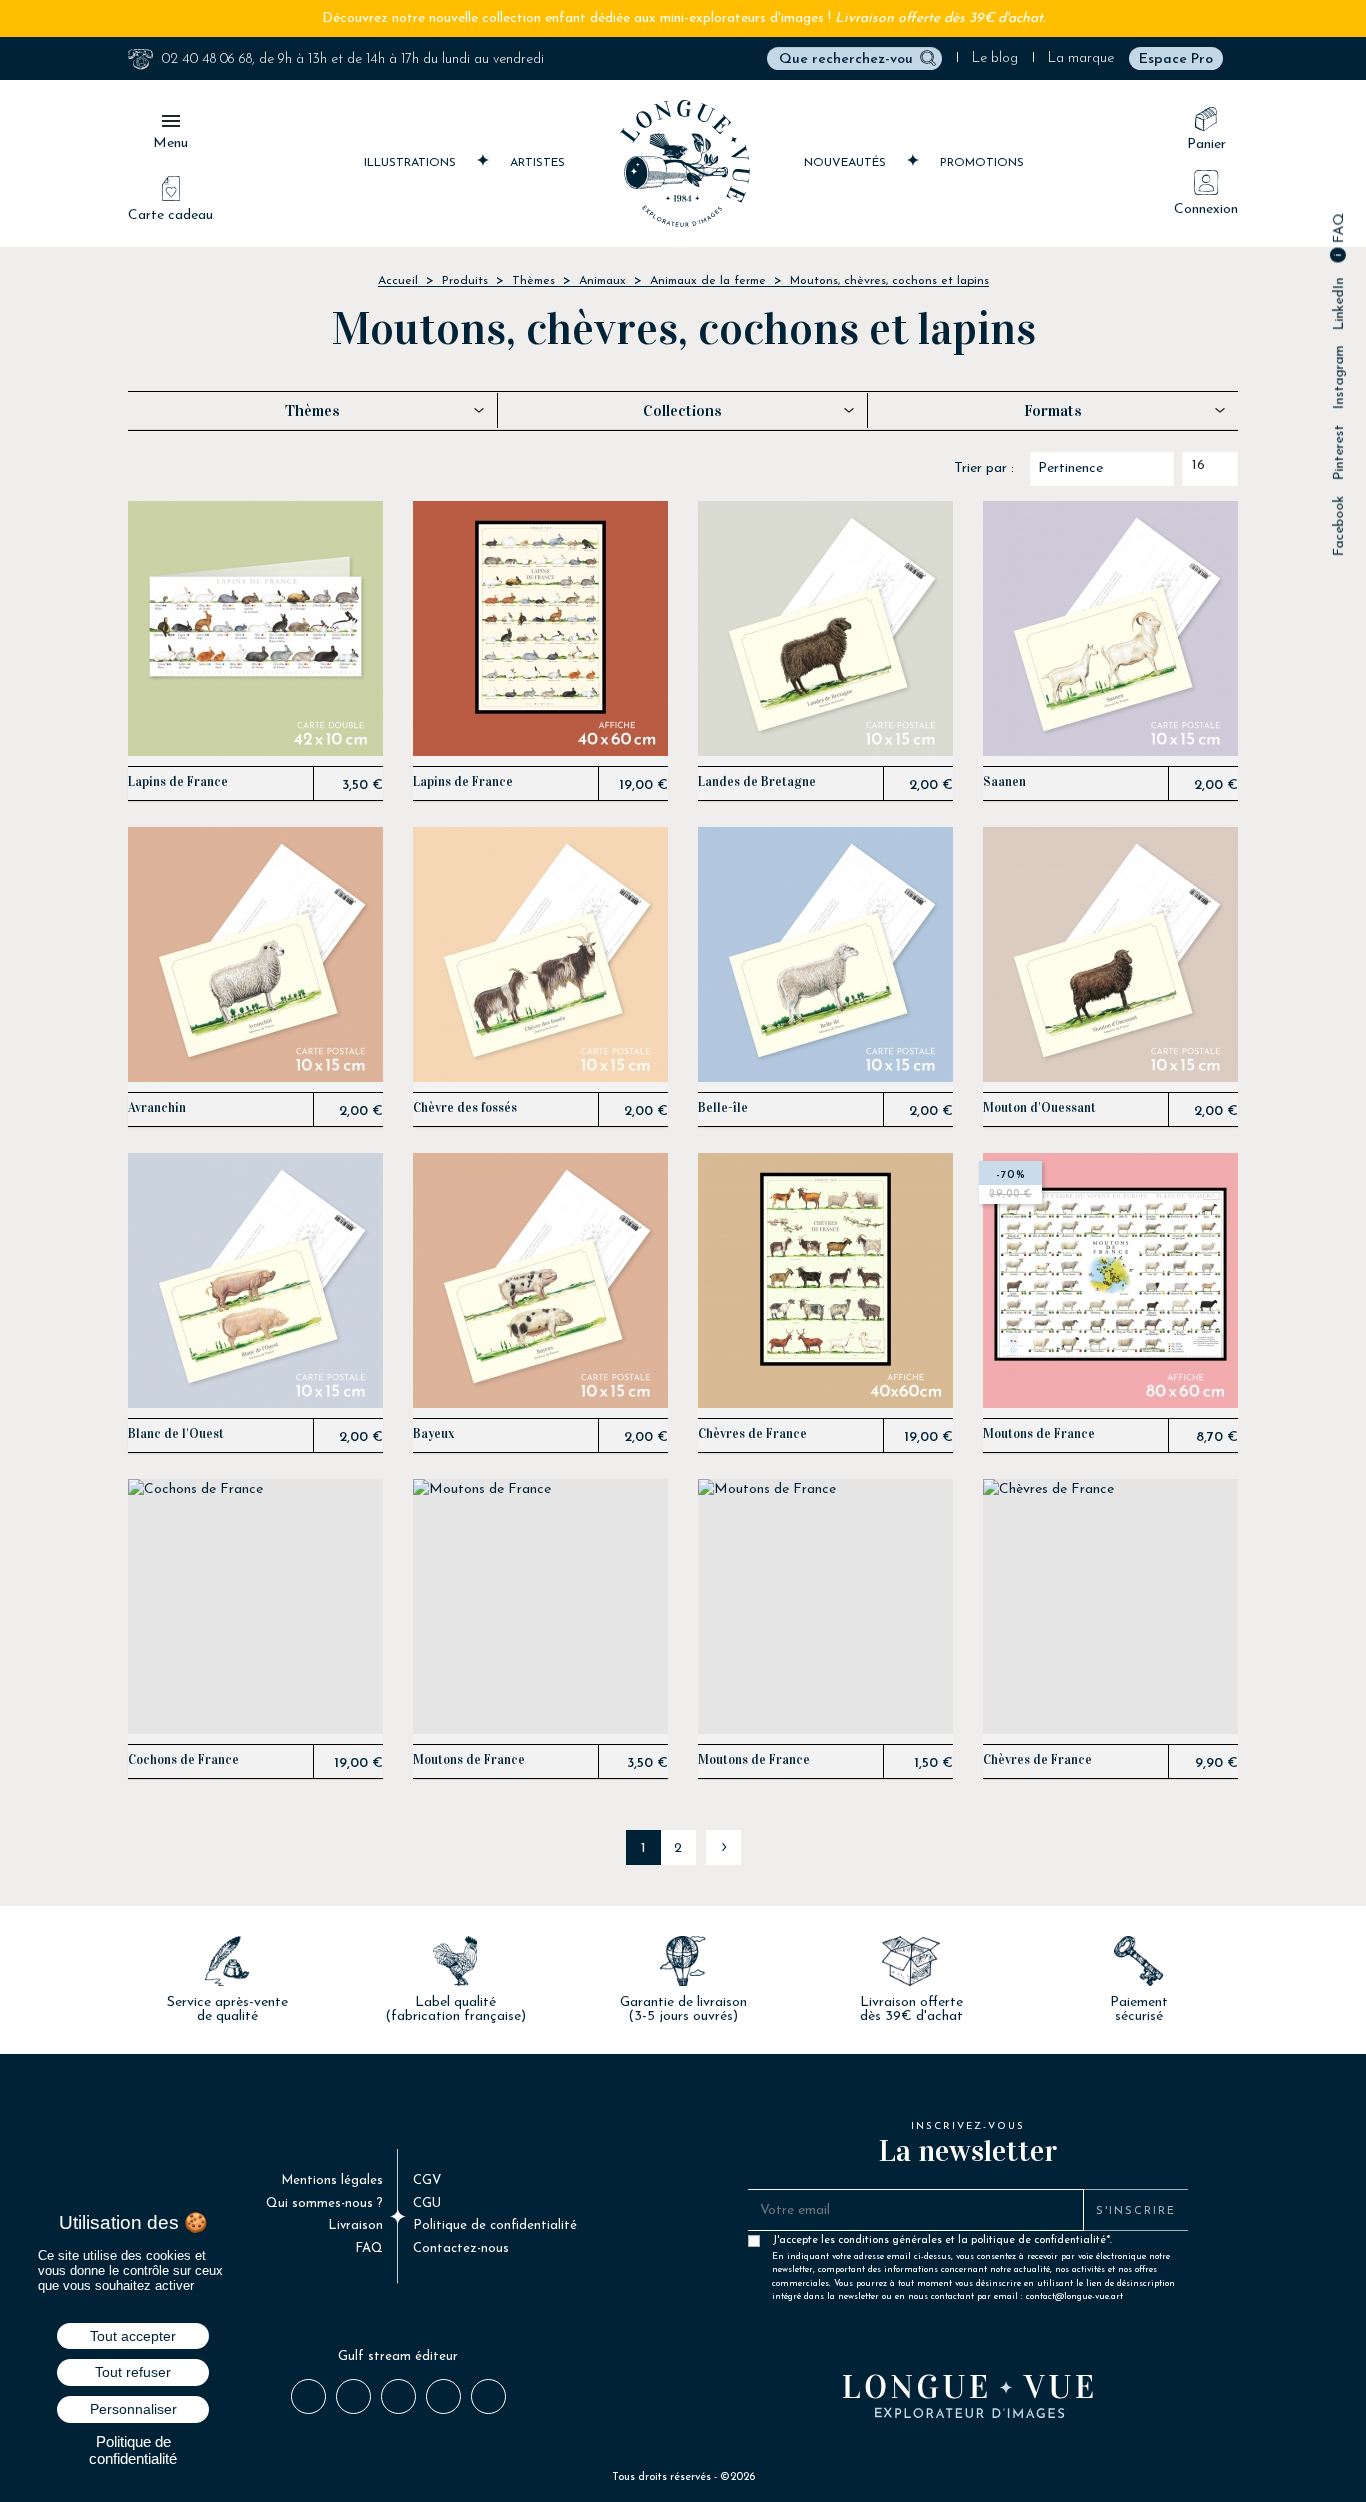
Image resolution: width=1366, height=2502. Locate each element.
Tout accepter (133, 2336)
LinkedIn (1339, 304)
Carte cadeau (170, 215)
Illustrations (412, 163)
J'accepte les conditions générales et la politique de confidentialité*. (973, 2245)
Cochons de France (183, 1760)
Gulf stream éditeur (398, 2356)
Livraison (355, 2225)
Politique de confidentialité (495, 2225)
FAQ (1339, 230)
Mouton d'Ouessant (1039, 1108)
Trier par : (984, 468)
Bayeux (434, 1434)
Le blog (995, 58)
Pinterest (1339, 453)
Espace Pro (1176, 59)
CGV (427, 2180)
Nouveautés (847, 163)
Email (487, 2395)
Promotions (982, 163)
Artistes (537, 163)
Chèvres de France (752, 1434)
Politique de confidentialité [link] (133, 2450)
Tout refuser (133, 2372)
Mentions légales (332, 2180)
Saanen (1004, 782)
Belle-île (723, 1108)
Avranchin (157, 1108)
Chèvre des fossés (465, 1108)
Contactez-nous (461, 2248)
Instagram (1339, 378)
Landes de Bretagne (757, 782)
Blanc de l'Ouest (176, 1434)
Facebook (1339, 526)
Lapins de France (178, 782)
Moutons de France (1039, 1434)
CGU (427, 2203)
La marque (1081, 58)
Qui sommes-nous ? (324, 2203)
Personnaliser (133, 2409)
